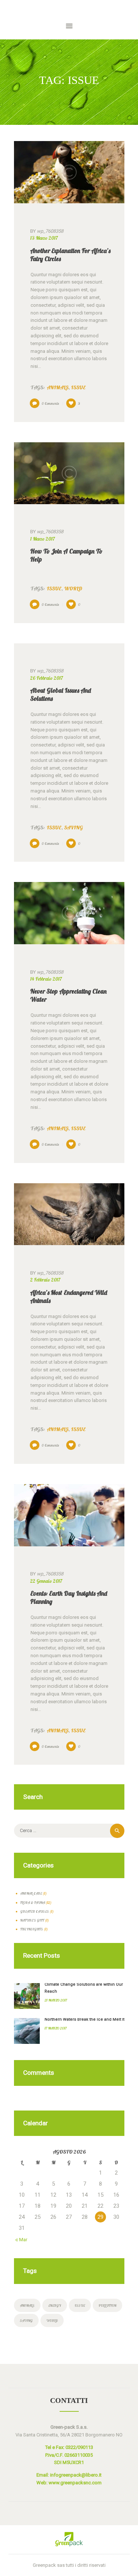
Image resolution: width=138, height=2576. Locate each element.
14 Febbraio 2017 (46, 979)
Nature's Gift (32, 1920)
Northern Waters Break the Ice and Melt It (84, 2019)
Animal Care (31, 1893)
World (73, 588)
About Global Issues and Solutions (61, 694)
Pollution (107, 2305)
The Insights (32, 1929)
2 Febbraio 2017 (45, 1280)
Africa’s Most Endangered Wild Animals (69, 1296)
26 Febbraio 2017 (47, 678)
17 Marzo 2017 (56, 2028)
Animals (58, 387)
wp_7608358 (47, 231)
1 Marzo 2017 (43, 539)
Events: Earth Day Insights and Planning (69, 1597)
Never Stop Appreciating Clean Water (68, 995)
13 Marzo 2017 (44, 238)
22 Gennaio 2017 (46, 1581)
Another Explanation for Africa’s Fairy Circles (70, 255)
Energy (55, 2305)
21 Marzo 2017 (56, 2000)
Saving (73, 827)
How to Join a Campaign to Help (66, 555)
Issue (78, 387)
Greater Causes (35, 1911)
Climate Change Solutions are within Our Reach (84, 1988)
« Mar (22, 2240)
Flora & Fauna (33, 1902)
